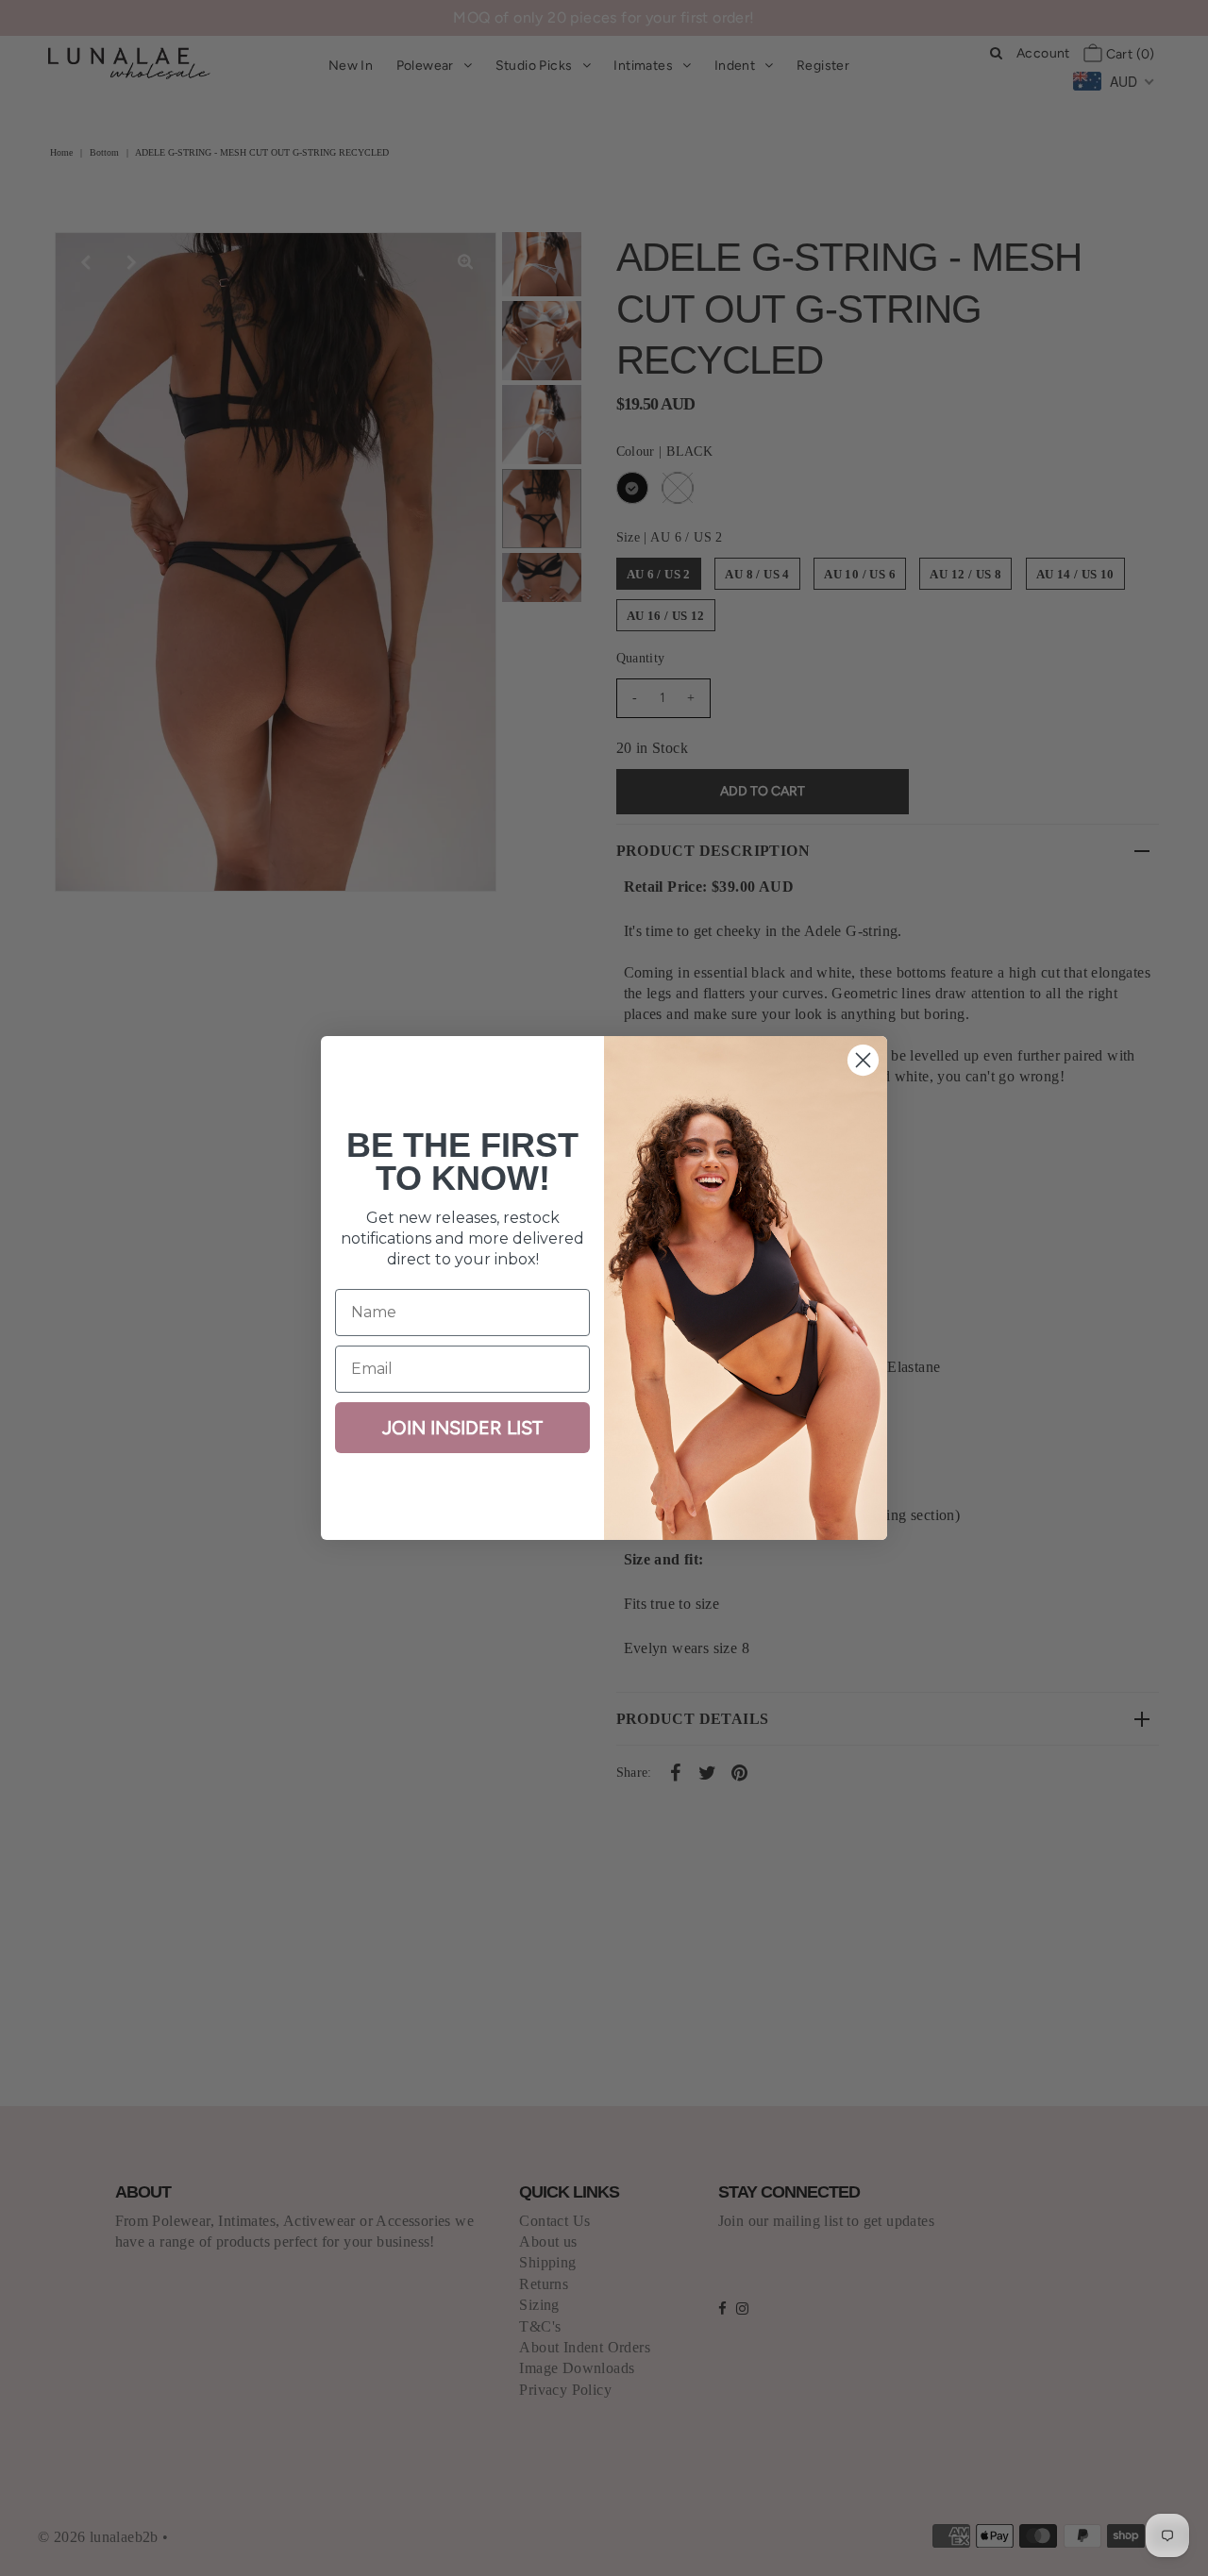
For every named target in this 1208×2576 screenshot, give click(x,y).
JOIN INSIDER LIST (462, 1428)
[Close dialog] (863, 1060)
